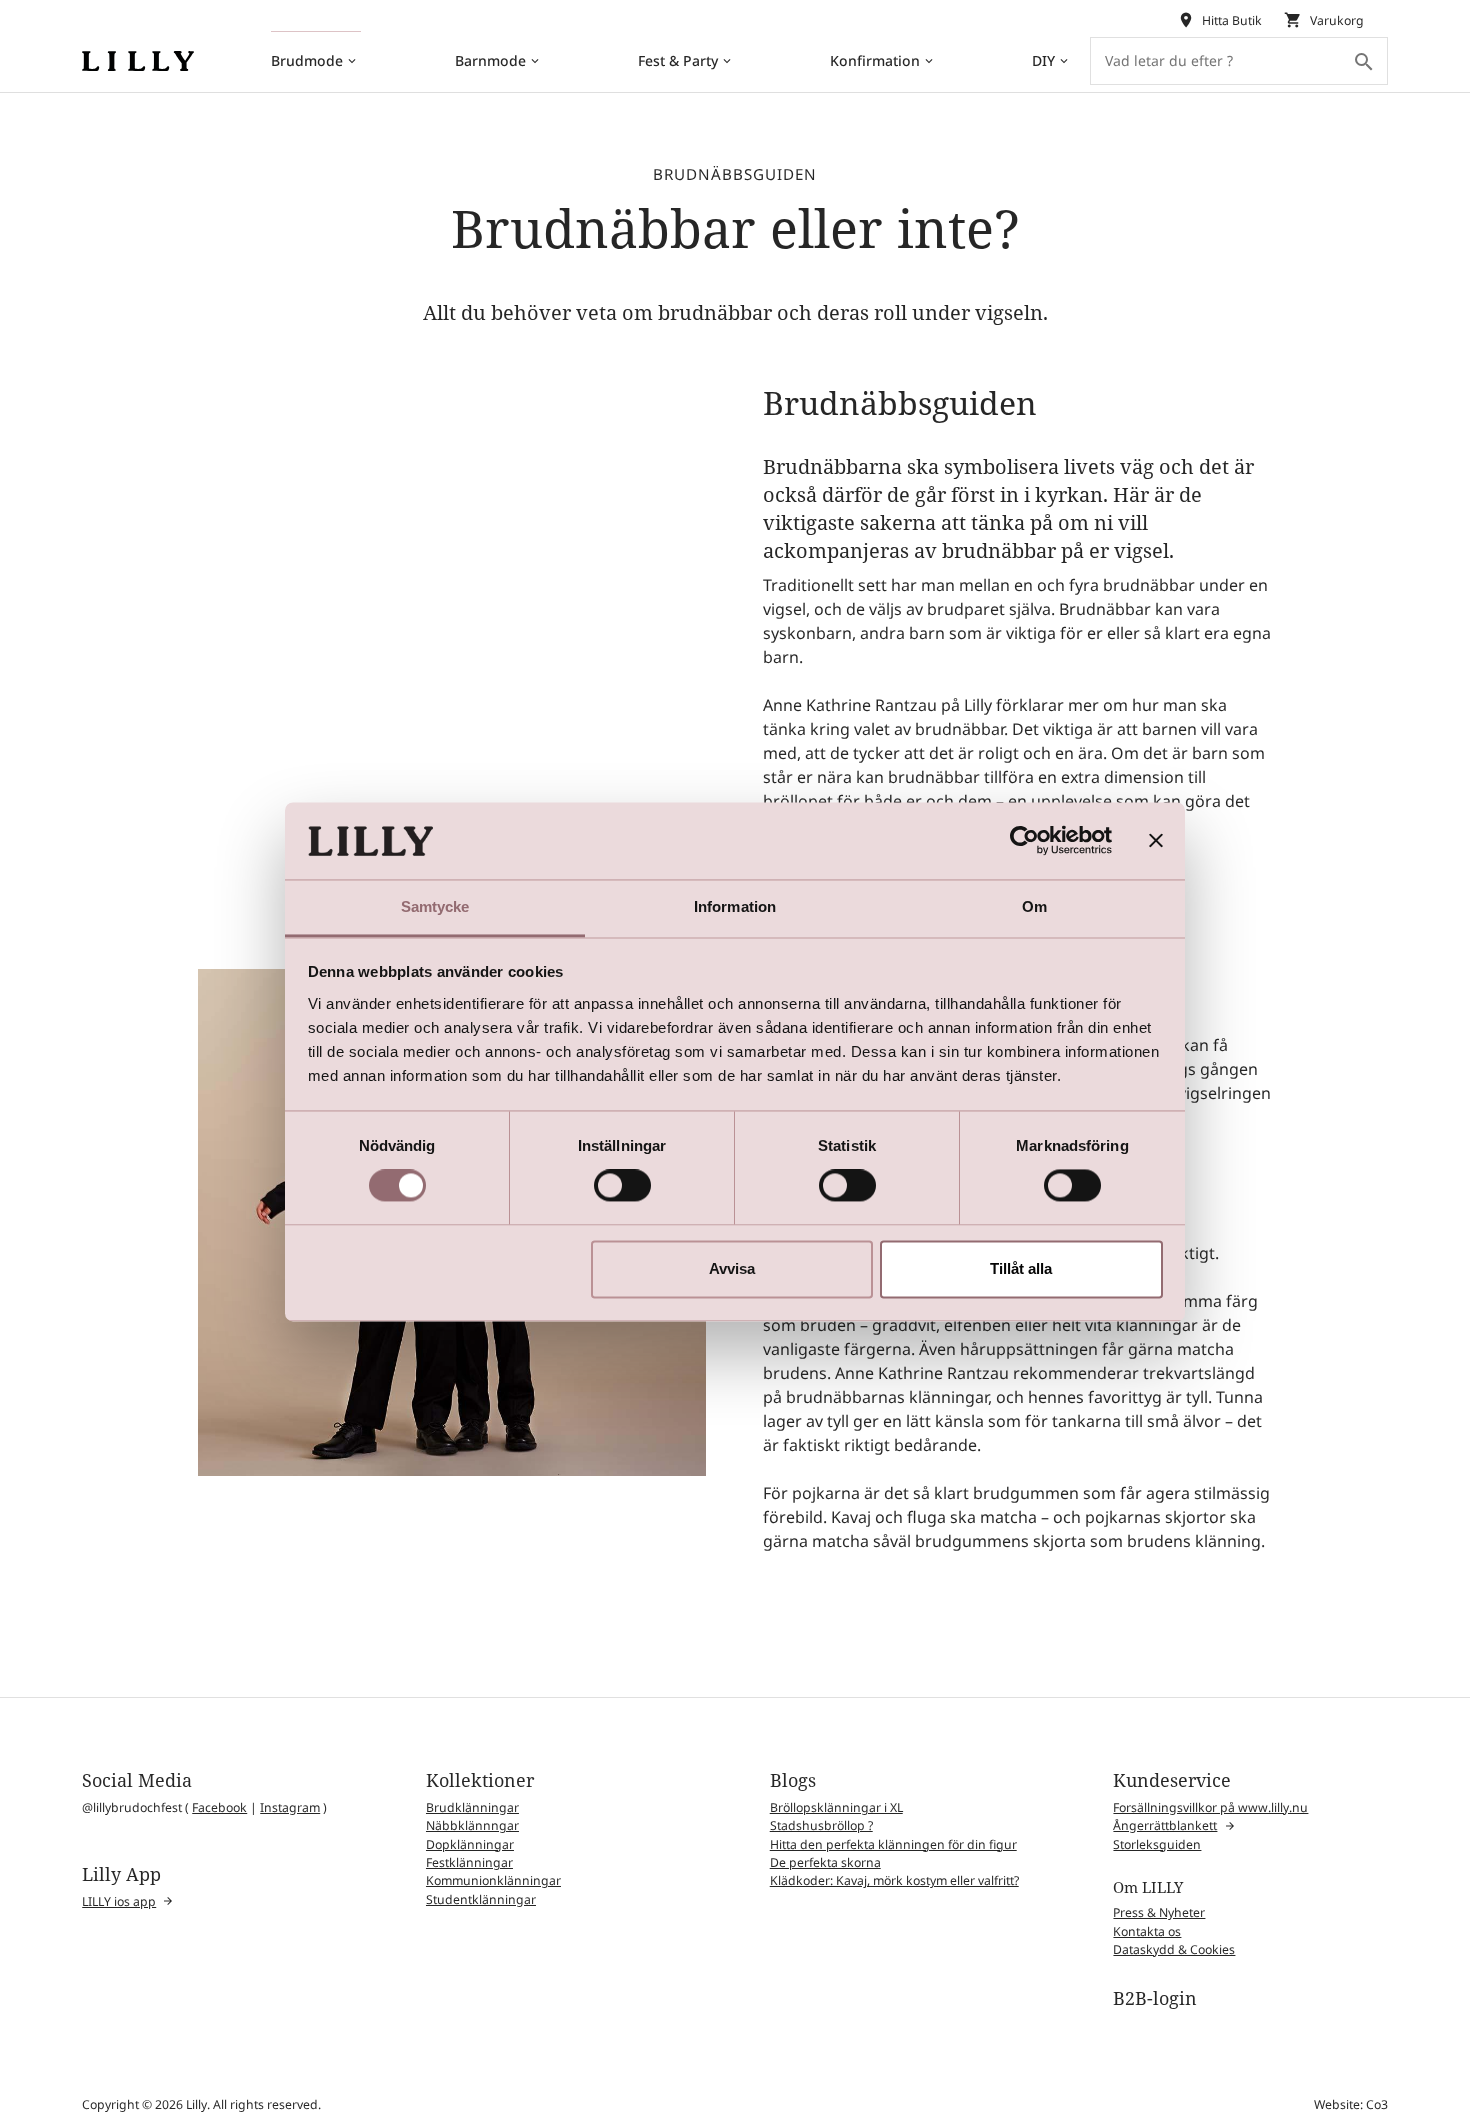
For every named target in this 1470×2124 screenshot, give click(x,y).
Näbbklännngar (472, 1825)
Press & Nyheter (1159, 1912)
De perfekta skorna (825, 1862)
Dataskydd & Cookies (1174, 1949)
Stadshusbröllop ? (821, 1825)
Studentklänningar (481, 1899)
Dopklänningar (470, 1844)
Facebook (219, 1807)
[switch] (622, 1186)
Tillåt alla (1021, 1268)
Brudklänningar (472, 1807)
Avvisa (732, 1268)
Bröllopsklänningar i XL (836, 1807)
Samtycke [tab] (435, 906)
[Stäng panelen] (1156, 841)
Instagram (290, 1807)
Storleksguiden (1157, 1844)
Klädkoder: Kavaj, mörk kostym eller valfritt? (894, 1880)
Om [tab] (1034, 906)
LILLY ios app (119, 1901)
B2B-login (1155, 1998)
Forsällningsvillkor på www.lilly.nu (1210, 1807)
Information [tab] (735, 906)
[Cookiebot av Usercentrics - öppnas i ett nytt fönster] (1024, 841)
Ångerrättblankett (1165, 1825)
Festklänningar (469, 1862)
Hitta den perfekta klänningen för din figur (893, 1844)
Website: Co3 (1351, 2104)
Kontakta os (1147, 1931)
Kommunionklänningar (493, 1880)
